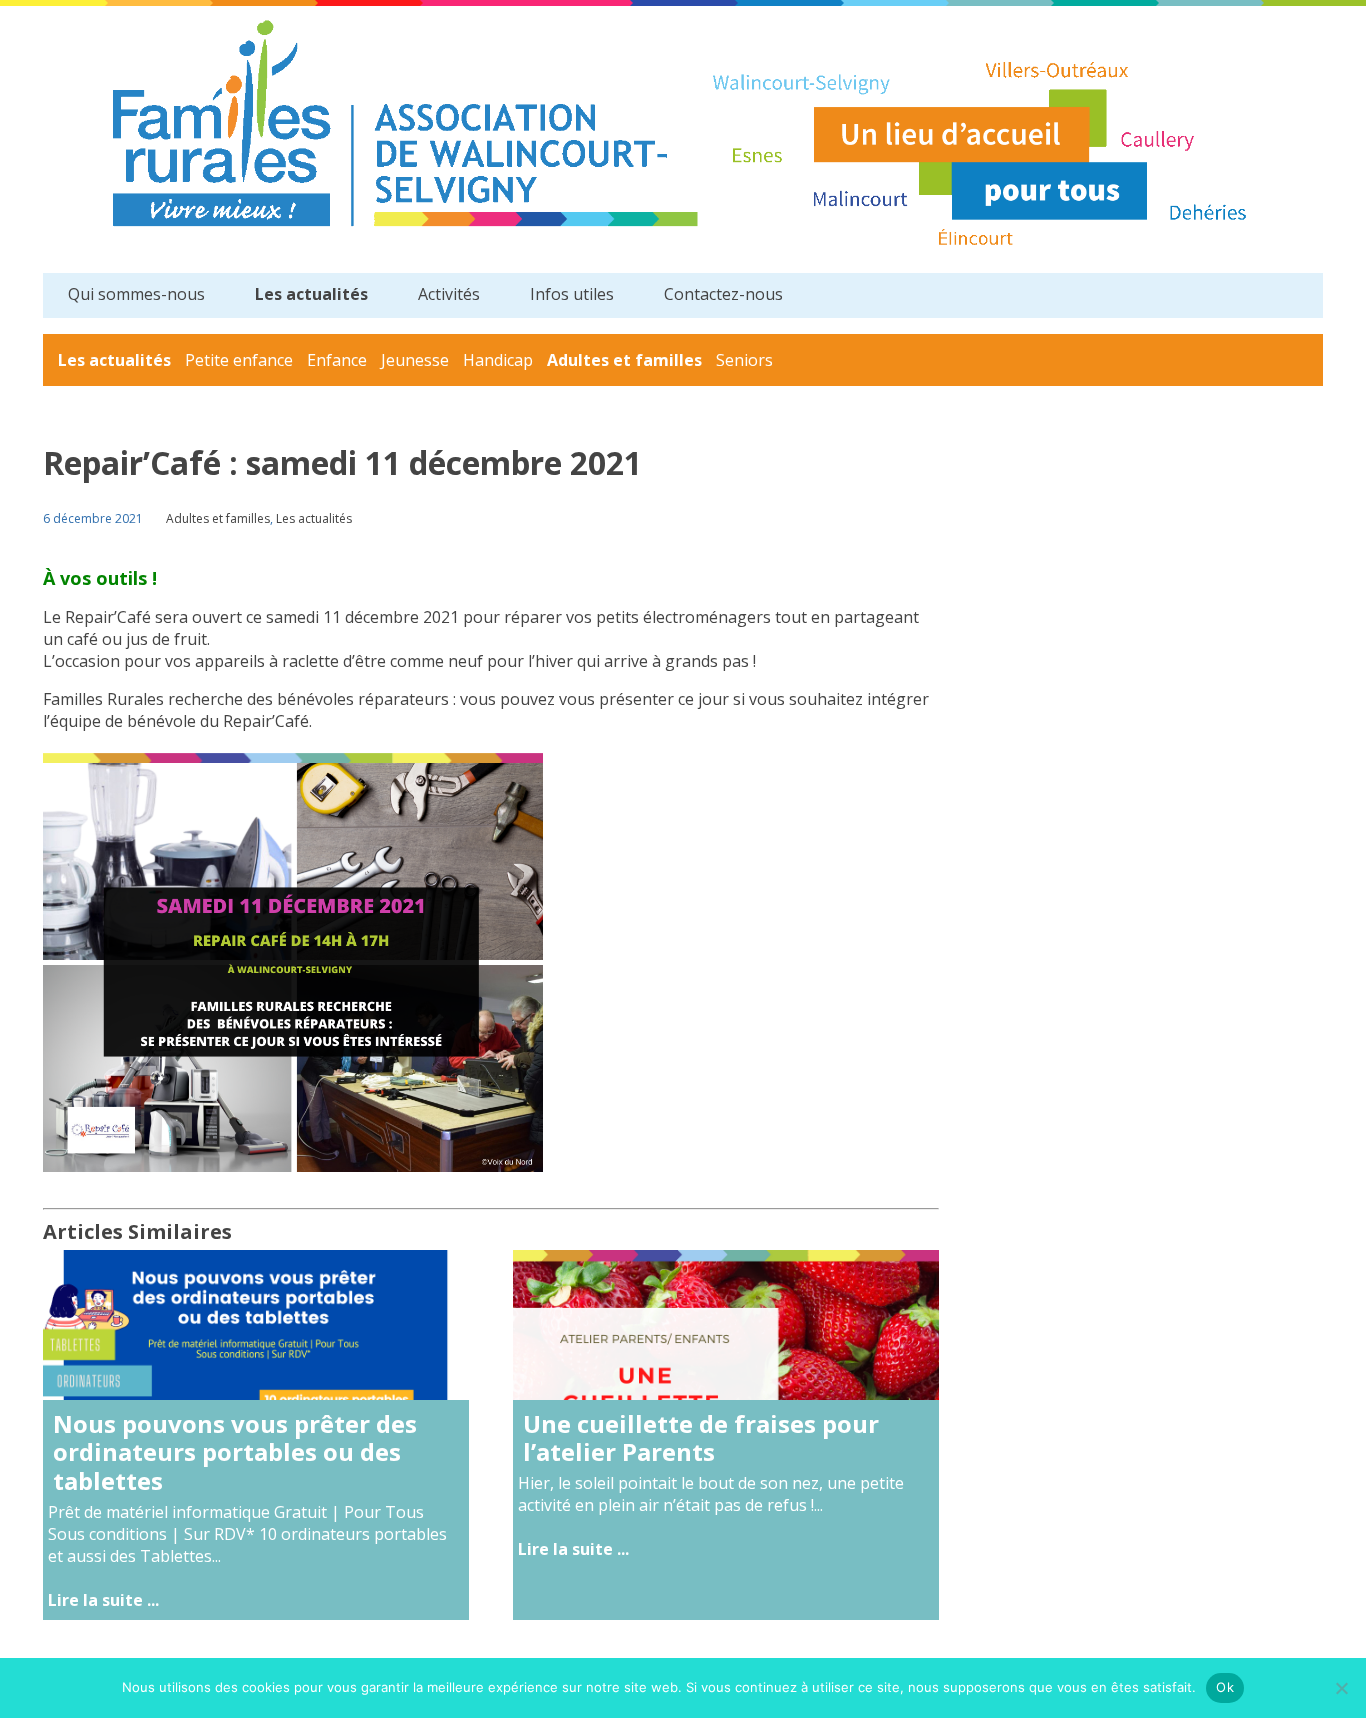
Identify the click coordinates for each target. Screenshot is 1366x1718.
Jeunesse (415, 360)
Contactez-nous (723, 294)
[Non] (1341, 1688)
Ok (1225, 1687)
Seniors (744, 360)
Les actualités (311, 294)
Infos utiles (572, 294)
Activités (449, 294)
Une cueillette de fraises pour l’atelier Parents (701, 1438)
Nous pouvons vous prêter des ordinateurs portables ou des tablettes (235, 1452)
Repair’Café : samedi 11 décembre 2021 (342, 462)
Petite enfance (239, 360)
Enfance (337, 360)
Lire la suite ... (103, 1600)
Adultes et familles (624, 360)
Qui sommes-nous (136, 294)
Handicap (498, 360)
